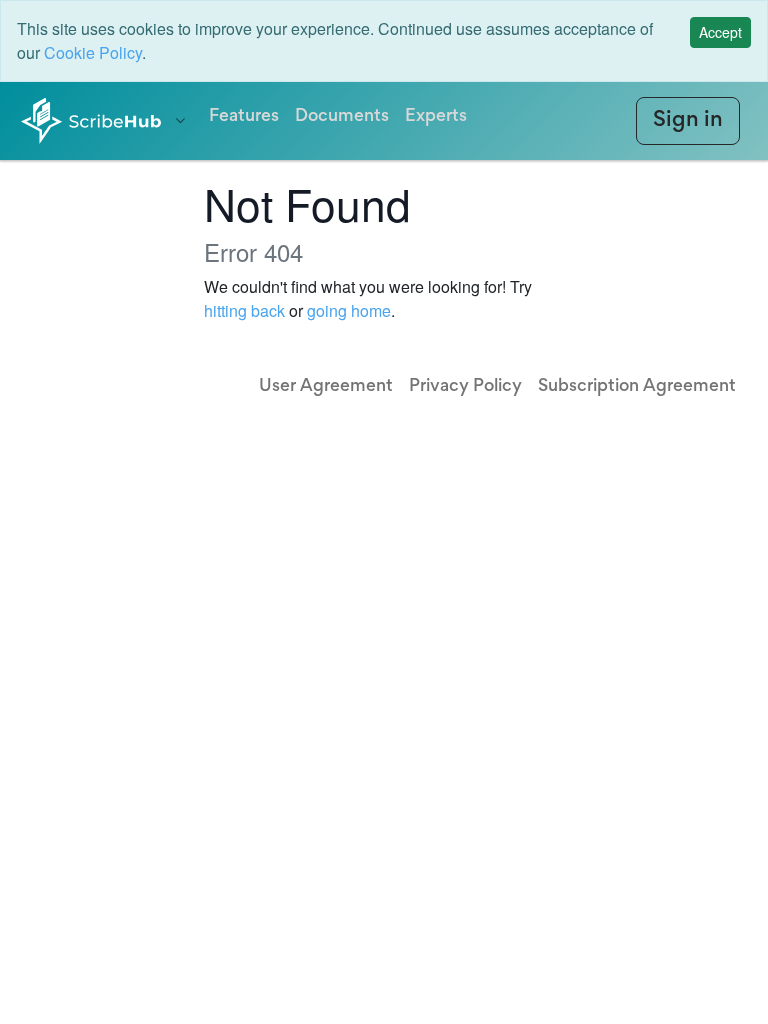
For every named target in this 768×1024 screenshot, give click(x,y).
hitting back (244, 310)
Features (244, 117)
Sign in (688, 121)
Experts (436, 117)
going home (349, 310)
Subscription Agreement (637, 387)
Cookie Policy (93, 52)
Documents (342, 117)
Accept (720, 32)
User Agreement (326, 387)
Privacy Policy (465, 387)
